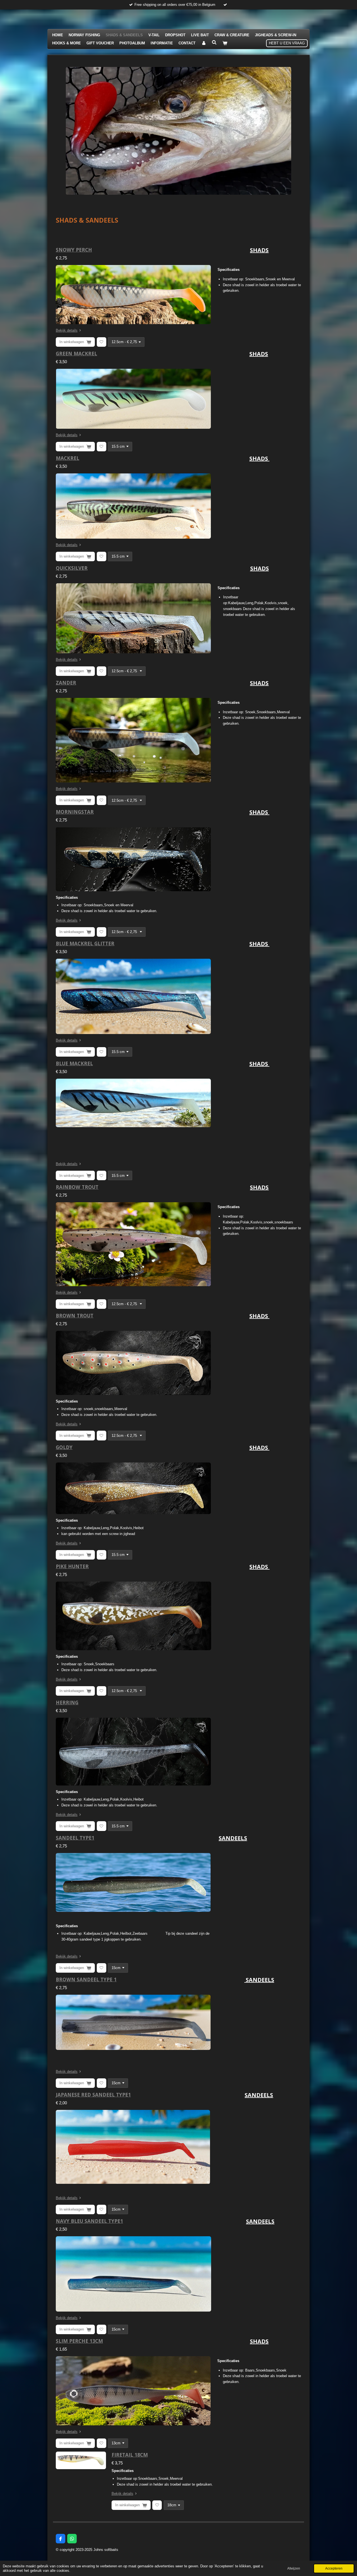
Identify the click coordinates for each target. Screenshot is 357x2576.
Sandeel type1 (75, 1838)
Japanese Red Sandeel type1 (93, 2095)
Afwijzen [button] (294, 2568)
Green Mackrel (76, 353)
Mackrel (67, 458)
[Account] (204, 43)
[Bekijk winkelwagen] (225, 43)
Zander (66, 683)
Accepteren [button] (334, 2568)
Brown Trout (75, 1315)
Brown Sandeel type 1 (86, 1979)
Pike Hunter (72, 1566)
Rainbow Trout (77, 1187)
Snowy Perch (74, 250)
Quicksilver (72, 568)
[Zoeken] (214, 43)
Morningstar (75, 812)
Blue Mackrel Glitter (85, 943)
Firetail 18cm (130, 2455)
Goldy (64, 1447)
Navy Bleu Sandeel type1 (89, 2221)
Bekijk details (67, 330)
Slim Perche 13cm (79, 2341)
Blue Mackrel (74, 1063)
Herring (67, 1702)
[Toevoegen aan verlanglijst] (102, 342)
